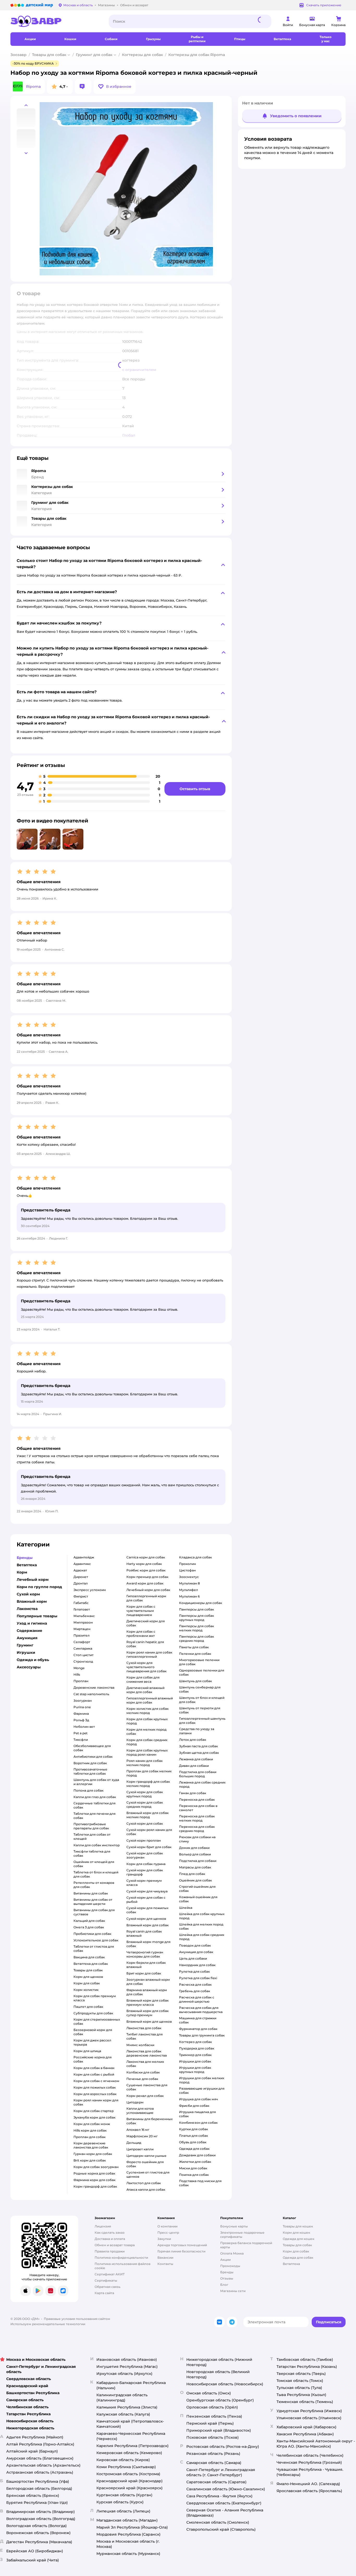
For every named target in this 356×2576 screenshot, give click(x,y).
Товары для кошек (298, 2226)
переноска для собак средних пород (197, 1829)
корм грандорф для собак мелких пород (148, 1784)
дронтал (81, 1583)
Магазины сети (233, 2291)
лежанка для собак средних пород (202, 1784)
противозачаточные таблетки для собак (90, 1771)
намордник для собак (197, 1965)
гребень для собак (195, 1991)
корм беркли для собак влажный (146, 1965)
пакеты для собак (194, 1647)
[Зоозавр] (55, 21)
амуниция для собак (196, 1952)
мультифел (189, 1590)
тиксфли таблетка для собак (92, 1853)
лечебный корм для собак (148, 1590)
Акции (225, 2260)
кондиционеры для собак (201, 1603)
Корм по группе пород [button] (39, 1587)
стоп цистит (84, 1655)
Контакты (165, 2264)
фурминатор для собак (198, 2029)
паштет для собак (88, 2007)
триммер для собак (195, 2055)
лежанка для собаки (196, 1759)
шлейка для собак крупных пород (202, 1916)
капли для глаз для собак (95, 1797)
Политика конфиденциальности (121, 2258)
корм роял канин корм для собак (96, 2102)
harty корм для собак (144, 1564)
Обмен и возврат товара (115, 2245)
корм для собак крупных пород (147, 1721)
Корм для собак (296, 2251)
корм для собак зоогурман (96, 2167)
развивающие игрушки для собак (202, 2091)
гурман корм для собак (93, 2154)
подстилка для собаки (198, 1861)
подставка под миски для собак (200, 2183)
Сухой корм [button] (28, 1594)
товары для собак (88, 1970)
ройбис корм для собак (146, 1570)
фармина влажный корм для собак (147, 1992)
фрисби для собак (194, 2106)
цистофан (187, 1570)
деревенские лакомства (94, 1688)
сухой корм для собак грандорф (145, 1872)
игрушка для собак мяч (198, 2099)
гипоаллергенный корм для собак (146, 1598)
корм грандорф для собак (95, 2186)
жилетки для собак (195, 2162)
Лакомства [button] (27, 1609)
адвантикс (82, 1564)
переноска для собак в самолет (198, 1808)
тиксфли (81, 1740)
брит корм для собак (144, 1973)
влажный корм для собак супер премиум (148, 2013)
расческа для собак (195, 1984)
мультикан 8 (189, 1583)
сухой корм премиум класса (144, 1883)
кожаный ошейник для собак (198, 1899)
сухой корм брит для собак (149, 1847)
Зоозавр (19, 55)
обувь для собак (193, 2142)
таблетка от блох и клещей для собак (96, 1874)
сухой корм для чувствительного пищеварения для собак (146, 1667)
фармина (81, 1714)
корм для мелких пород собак (146, 1732)
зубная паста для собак (198, 1746)
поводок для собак (195, 1945)
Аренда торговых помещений (182, 2245)
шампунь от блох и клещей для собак (202, 1700)
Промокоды (230, 2266)
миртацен (82, 1629)
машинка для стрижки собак (198, 2020)
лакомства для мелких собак (145, 2064)
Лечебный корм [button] (33, 1580)
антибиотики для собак (93, 1757)
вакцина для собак (89, 1957)
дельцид (134, 2143)
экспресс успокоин (90, 1590)
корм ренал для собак (145, 2096)
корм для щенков (88, 1977)
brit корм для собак (90, 2160)
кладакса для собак (195, 1557)
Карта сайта (104, 2293)
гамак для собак (193, 1793)
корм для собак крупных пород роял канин (147, 1752)
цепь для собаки (193, 1958)
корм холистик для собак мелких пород (148, 1711)
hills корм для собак (90, 2130)
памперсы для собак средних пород (197, 1639)
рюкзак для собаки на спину (197, 1839)
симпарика (83, 1648)
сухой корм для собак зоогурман (145, 1855)
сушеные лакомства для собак (147, 2087)
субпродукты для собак (93, 2013)
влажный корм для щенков (149, 2021)
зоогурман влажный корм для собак (148, 1982)
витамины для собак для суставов (94, 1912)
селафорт (82, 1642)
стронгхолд (83, 1661)
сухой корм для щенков (146, 1919)
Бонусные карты (234, 2226)
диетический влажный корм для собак (145, 1690)
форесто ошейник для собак (145, 2164)
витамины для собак (91, 1893)
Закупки (164, 2239)
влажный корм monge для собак (148, 1944)
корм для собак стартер (94, 2111)
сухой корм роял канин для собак (149, 1832)
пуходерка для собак (197, 2048)
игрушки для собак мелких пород (202, 2080)
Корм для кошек (296, 2233)
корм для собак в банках (94, 2068)
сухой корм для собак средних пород (145, 1804)
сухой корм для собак (145, 1823)
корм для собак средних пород (147, 1742)
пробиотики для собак (92, 1934)
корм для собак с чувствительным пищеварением (141, 1611)
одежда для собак (194, 2149)
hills (77, 1674)
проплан (81, 1681)
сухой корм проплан (144, 1840)
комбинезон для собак (198, 2123)
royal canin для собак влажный (144, 1933)
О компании (167, 2226)
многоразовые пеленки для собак (199, 1662)
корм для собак (87, 1983)
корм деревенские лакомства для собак (91, 2145)
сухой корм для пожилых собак (147, 1910)
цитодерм (135, 2102)
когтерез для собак (195, 2042)
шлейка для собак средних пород (202, 1937)
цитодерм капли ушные (146, 2156)
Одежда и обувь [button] (33, 1660)
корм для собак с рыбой (94, 2074)
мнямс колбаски (140, 2045)
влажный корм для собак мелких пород (148, 1815)
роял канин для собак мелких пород (145, 1763)
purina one (82, 1707)
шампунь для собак (195, 1681)
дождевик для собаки (197, 2155)
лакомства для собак (144, 2028)
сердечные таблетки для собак (94, 1805)
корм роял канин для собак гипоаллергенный (149, 1654)
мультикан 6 (189, 1596)
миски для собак (193, 2168)
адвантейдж (84, 1557)
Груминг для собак (94, 55)
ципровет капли (140, 2149)
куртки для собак (194, 2129)
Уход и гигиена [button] (32, 1623)
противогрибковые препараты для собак (91, 1826)
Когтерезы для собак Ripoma (197, 55)
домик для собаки (194, 1848)
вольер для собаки (195, 1854)
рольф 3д (81, 1720)
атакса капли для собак (146, 2190)
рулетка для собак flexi (198, 1978)
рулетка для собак (194, 1971)
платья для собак (194, 2136)
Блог (224, 2285)
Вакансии (165, 2258)
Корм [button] (22, 1572)
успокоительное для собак (96, 1940)
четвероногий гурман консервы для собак (145, 1954)
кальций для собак (89, 1921)
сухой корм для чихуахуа (147, 1891)
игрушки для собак (195, 2061)
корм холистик (86, 1990)
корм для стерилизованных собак (97, 2021)
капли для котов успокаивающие (140, 2111)
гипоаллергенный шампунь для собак (202, 1721)
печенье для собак (142, 2079)
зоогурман (83, 1701)
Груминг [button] (25, 1645)
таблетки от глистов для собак (94, 1949)
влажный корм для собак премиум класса (148, 2002)
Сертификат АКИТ (110, 2274)
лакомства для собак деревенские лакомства (147, 2053)
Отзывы (227, 2278)
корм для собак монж (92, 2124)
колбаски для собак (143, 2072)
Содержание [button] (29, 1631)
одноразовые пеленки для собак (202, 1672)
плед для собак (192, 1874)
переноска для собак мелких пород (197, 1818)
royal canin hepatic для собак (145, 1644)
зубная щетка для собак (199, 1753)
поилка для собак (194, 2175)
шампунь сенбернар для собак (200, 1689)
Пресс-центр (168, 2233)
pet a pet (81, 1733)
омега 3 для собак (89, 1927)
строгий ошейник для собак (197, 1889)
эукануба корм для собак (94, 2117)
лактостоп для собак (144, 2183)
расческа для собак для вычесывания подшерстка (201, 2010)
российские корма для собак (93, 2059)
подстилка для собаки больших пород (198, 1774)
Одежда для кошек (299, 2239)
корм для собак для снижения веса (143, 1679)
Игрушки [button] (26, 1652)
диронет (81, 1577)
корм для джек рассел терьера (92, 2042)
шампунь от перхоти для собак (200, 1710)
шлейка (186, 1908)
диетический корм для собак (146, 1623)
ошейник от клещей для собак (94, 1864)
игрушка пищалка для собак (197, 2114)
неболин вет (84, 1727)
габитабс (81, 1603)
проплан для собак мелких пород (149, 1773)
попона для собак (88, 1790)
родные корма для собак (94, 2173)
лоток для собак (193, 1740)
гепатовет (82, 1609)
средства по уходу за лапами (197, 1731)
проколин (188, 1564)
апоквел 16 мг (138, 2130)
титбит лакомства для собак (145, 2036)
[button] (115, 86)
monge (79, 1668)
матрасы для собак (195, 1867)
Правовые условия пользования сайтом (77, 2319)
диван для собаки (194, 1766)
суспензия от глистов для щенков (148, 2174)
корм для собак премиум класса (95, 1998)
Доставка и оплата (110, 2239)
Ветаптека (291, 2264)
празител (82, 1635)
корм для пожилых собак (95, 2087)
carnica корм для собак (146, 1557)
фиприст (81, 1596)
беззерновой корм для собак (93, 2032)
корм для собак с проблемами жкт (141, 1634)
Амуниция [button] (27, 1638)
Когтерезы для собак (142, 55)
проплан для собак (90, 2137)
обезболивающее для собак (92, 1748)
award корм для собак (145, 1583)
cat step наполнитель (91, 1694)
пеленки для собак (195, 1654)
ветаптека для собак (91, 1964)
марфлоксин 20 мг (142, 2136)
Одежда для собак (298, 2258)
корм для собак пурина (146, 1864)
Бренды (227, 2272)
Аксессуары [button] (29, 1667)
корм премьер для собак (147, 1577)
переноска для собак (197, 1800)
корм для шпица (87, 2051)
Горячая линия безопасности (181, 2251)
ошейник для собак (195, 1880)
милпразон (83, 1622)
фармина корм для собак (94, 2180)
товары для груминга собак (202, 2035)
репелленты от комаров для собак (94, 1885)
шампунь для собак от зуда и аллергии (96, 1782)
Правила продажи (110, 2251)
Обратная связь (108, 2287)
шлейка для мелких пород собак (201, 1926)
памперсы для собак (197, 1609)
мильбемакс (84, 1616)
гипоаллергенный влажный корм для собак (150, 1700)
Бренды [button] (25, 1558)
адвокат (80, 1570)
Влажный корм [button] (32, 1601)
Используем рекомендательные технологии (48, 2324)
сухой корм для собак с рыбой (146, 1900)
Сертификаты (106, 2280)
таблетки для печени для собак (94, 1816)
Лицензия (103, 2226)
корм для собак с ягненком (96, 2081)
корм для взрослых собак (95, 2094)
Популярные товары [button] (37, 1616)
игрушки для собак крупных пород (195, 2070)
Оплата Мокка (232, 2253)
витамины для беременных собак (149, 2121)
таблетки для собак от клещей (92, 1837)
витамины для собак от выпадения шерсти (93, 1902)
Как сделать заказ (110, 2233)
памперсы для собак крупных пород (197, 1618)
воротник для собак (90, 1763)
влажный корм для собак (148, 1925)
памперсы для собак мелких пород (197, 1628)
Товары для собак (49, 55)
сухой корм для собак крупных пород (145, 1794)
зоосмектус (189, 1577)
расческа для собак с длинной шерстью (197, 1999)
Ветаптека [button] (27, 1565)
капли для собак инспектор (97, 1845)
